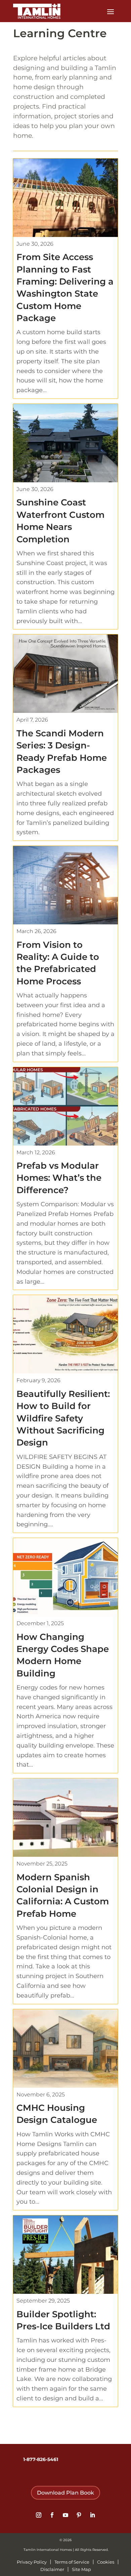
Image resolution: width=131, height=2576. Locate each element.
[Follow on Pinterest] (79, 2515)
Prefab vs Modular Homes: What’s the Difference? (59, 1178)
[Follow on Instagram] (39, 2515)
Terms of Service (72, 2562)
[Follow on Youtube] (65, 2515)
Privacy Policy (32, 2562)
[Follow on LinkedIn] (92, 2515)
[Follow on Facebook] (52, 2515)
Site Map (81, 2569)
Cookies (106, 2562)
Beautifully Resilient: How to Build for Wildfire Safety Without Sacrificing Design (63, 1418)
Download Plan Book (65, 2493)
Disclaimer (52, 2569)
